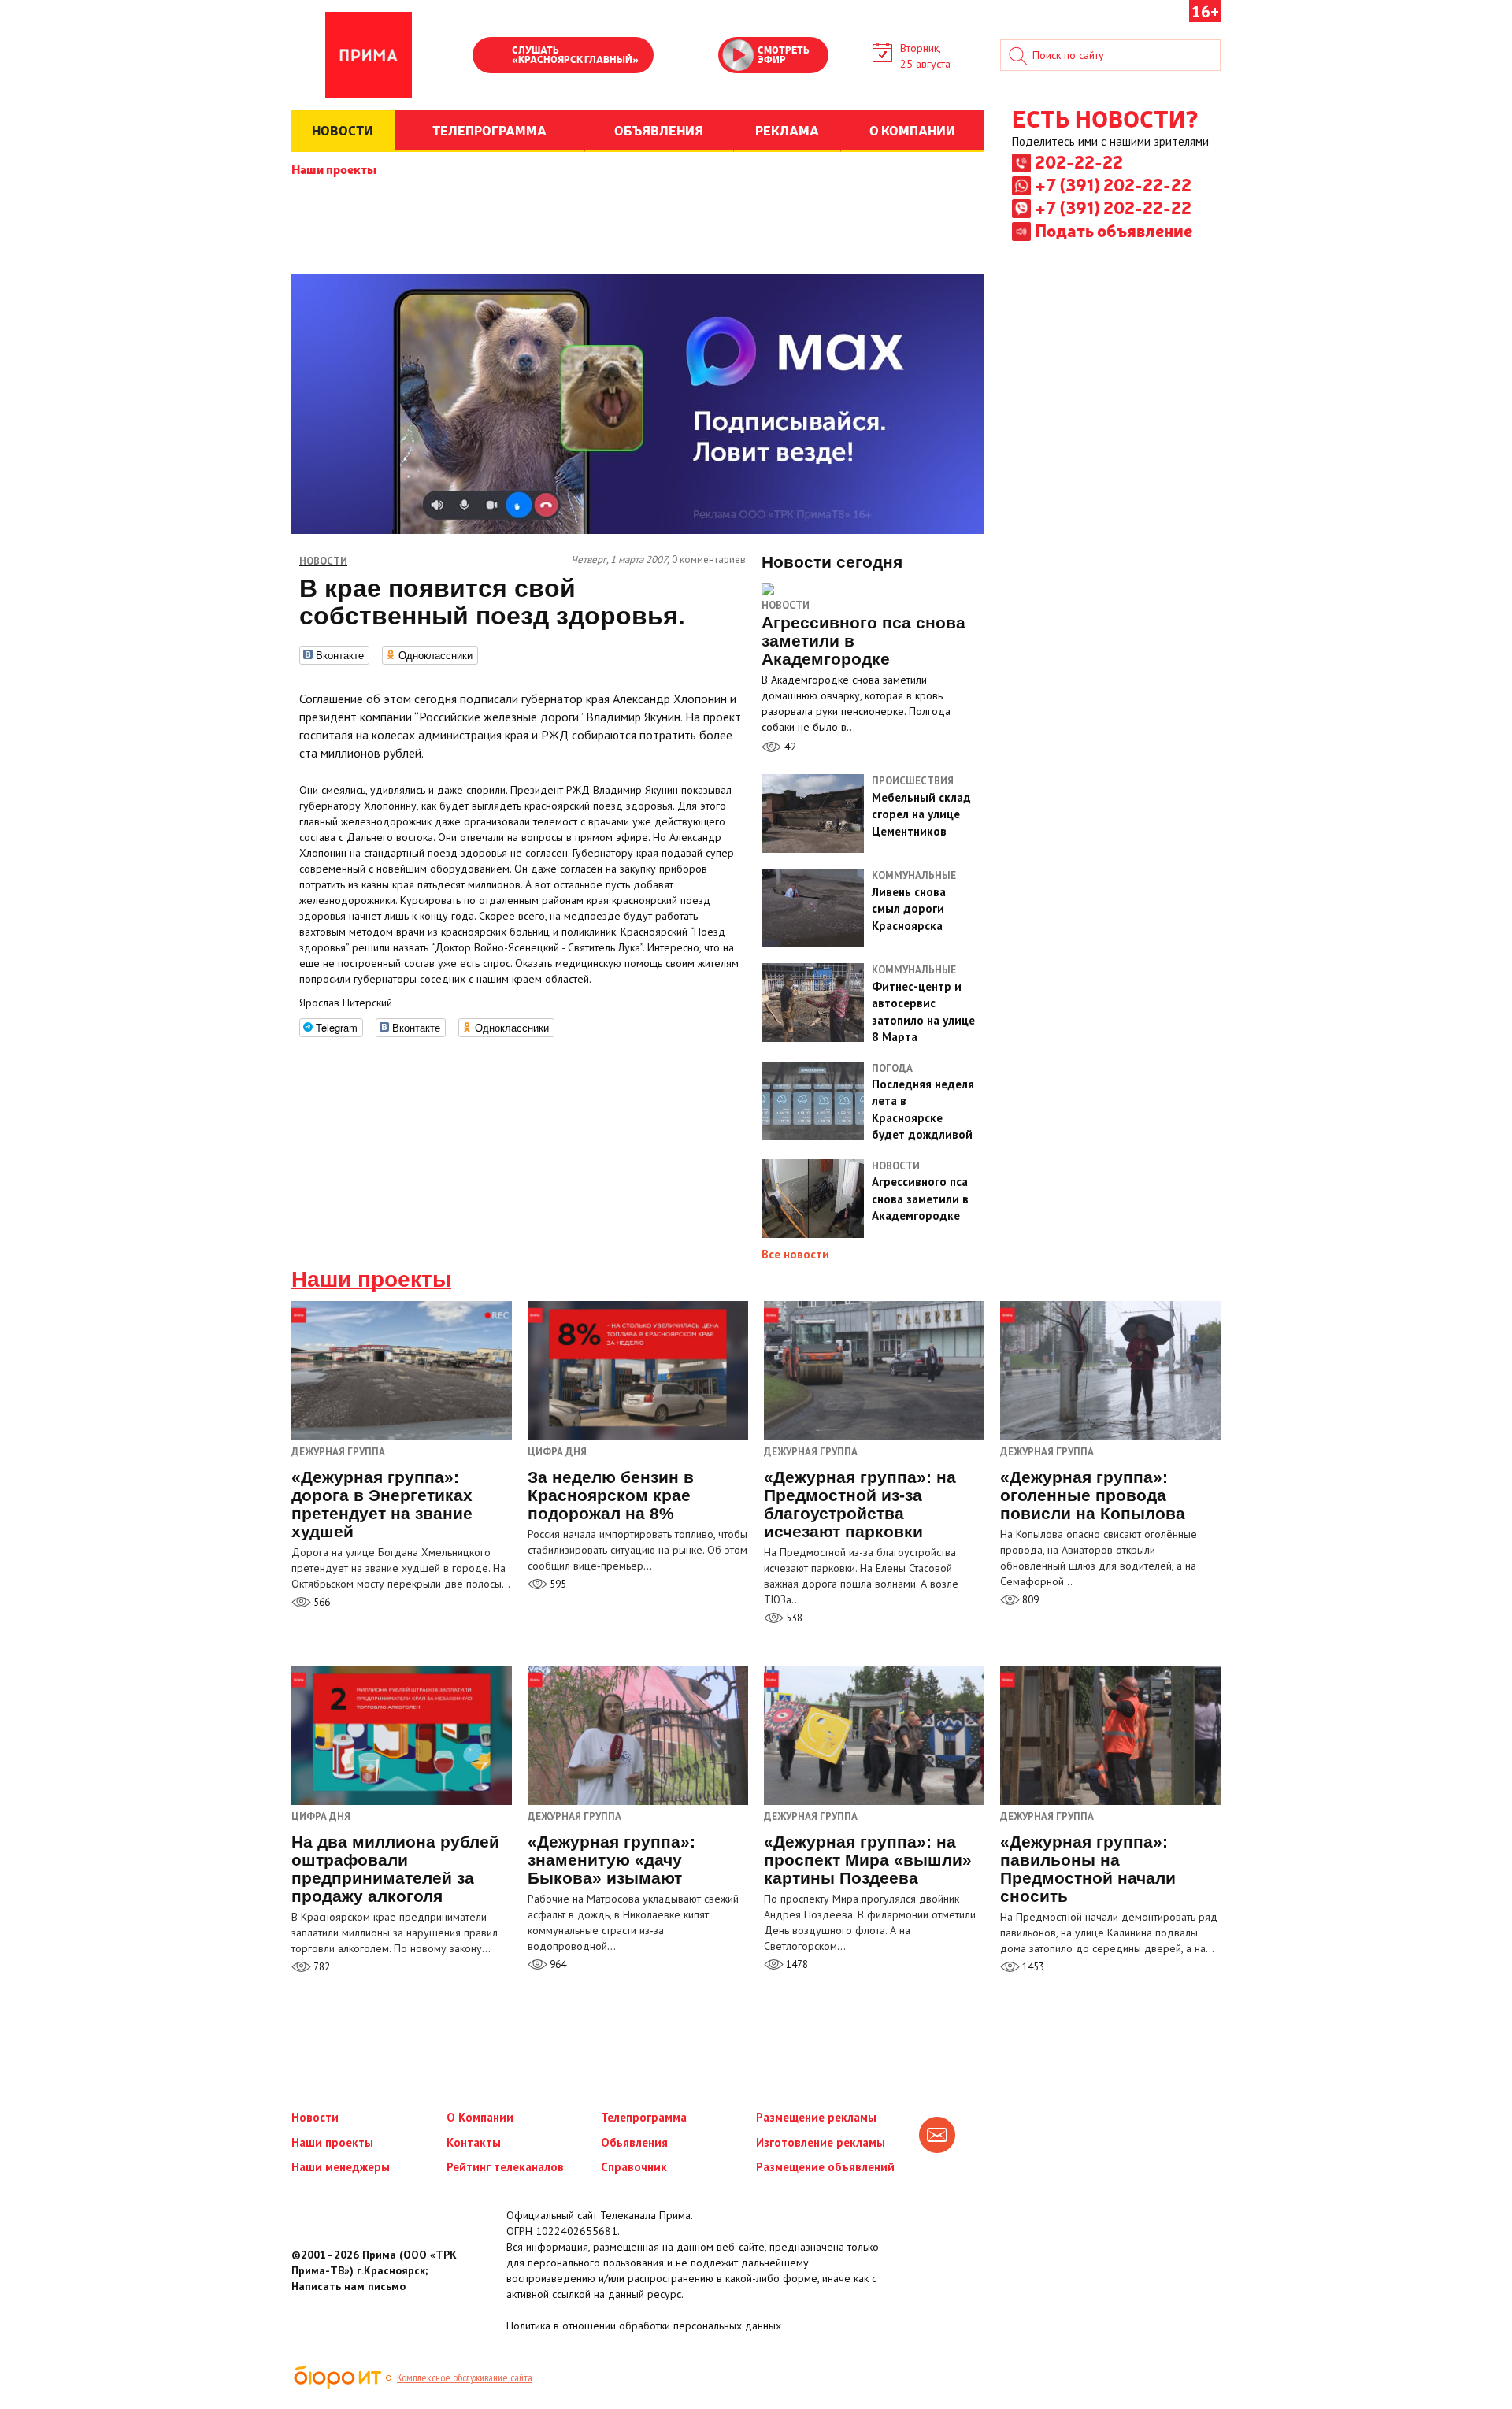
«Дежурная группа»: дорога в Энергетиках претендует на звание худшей (382, 1504)
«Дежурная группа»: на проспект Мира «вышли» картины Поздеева (868, 1860)
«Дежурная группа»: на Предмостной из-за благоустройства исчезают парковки (860, 1504)
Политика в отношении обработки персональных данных (644, 2326)
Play (492, 57)
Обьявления (634, 2142)
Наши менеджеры (341, 2167)
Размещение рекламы (816, 2117)
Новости (786, 605)
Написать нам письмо (348, 2286)
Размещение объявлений (825, 2167)
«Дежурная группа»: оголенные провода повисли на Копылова (1093, 1495)
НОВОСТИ (343, 130)
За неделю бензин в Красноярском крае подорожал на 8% (611, 1495)
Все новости (795, 1254)
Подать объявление (1114, 230)
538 (793, 1618)
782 (321, 1967)
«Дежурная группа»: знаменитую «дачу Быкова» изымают (611, 1860)
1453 (1032, 1967)
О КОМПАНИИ (912, 130)
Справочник (634, 2167)
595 (557, 1584)
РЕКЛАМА (787, 130)
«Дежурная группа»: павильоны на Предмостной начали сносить (1088, 1869)
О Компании (480, 2117)
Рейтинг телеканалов (505, 2167)
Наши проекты (334, 169)
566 (321, 1602)
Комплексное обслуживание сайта (465, 2377)
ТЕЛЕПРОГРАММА (489, 130)
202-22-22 (1079, 161)
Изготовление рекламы (821, 2142)
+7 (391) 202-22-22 (1113, 184)
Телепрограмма (644, 2117)
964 (557, 1964)
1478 (796, 1964)
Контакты (474, 2142)
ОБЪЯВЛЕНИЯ (659, 130)
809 (1029, 1600)
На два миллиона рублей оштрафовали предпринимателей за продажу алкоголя (395, 1869)
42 (789, 747)
